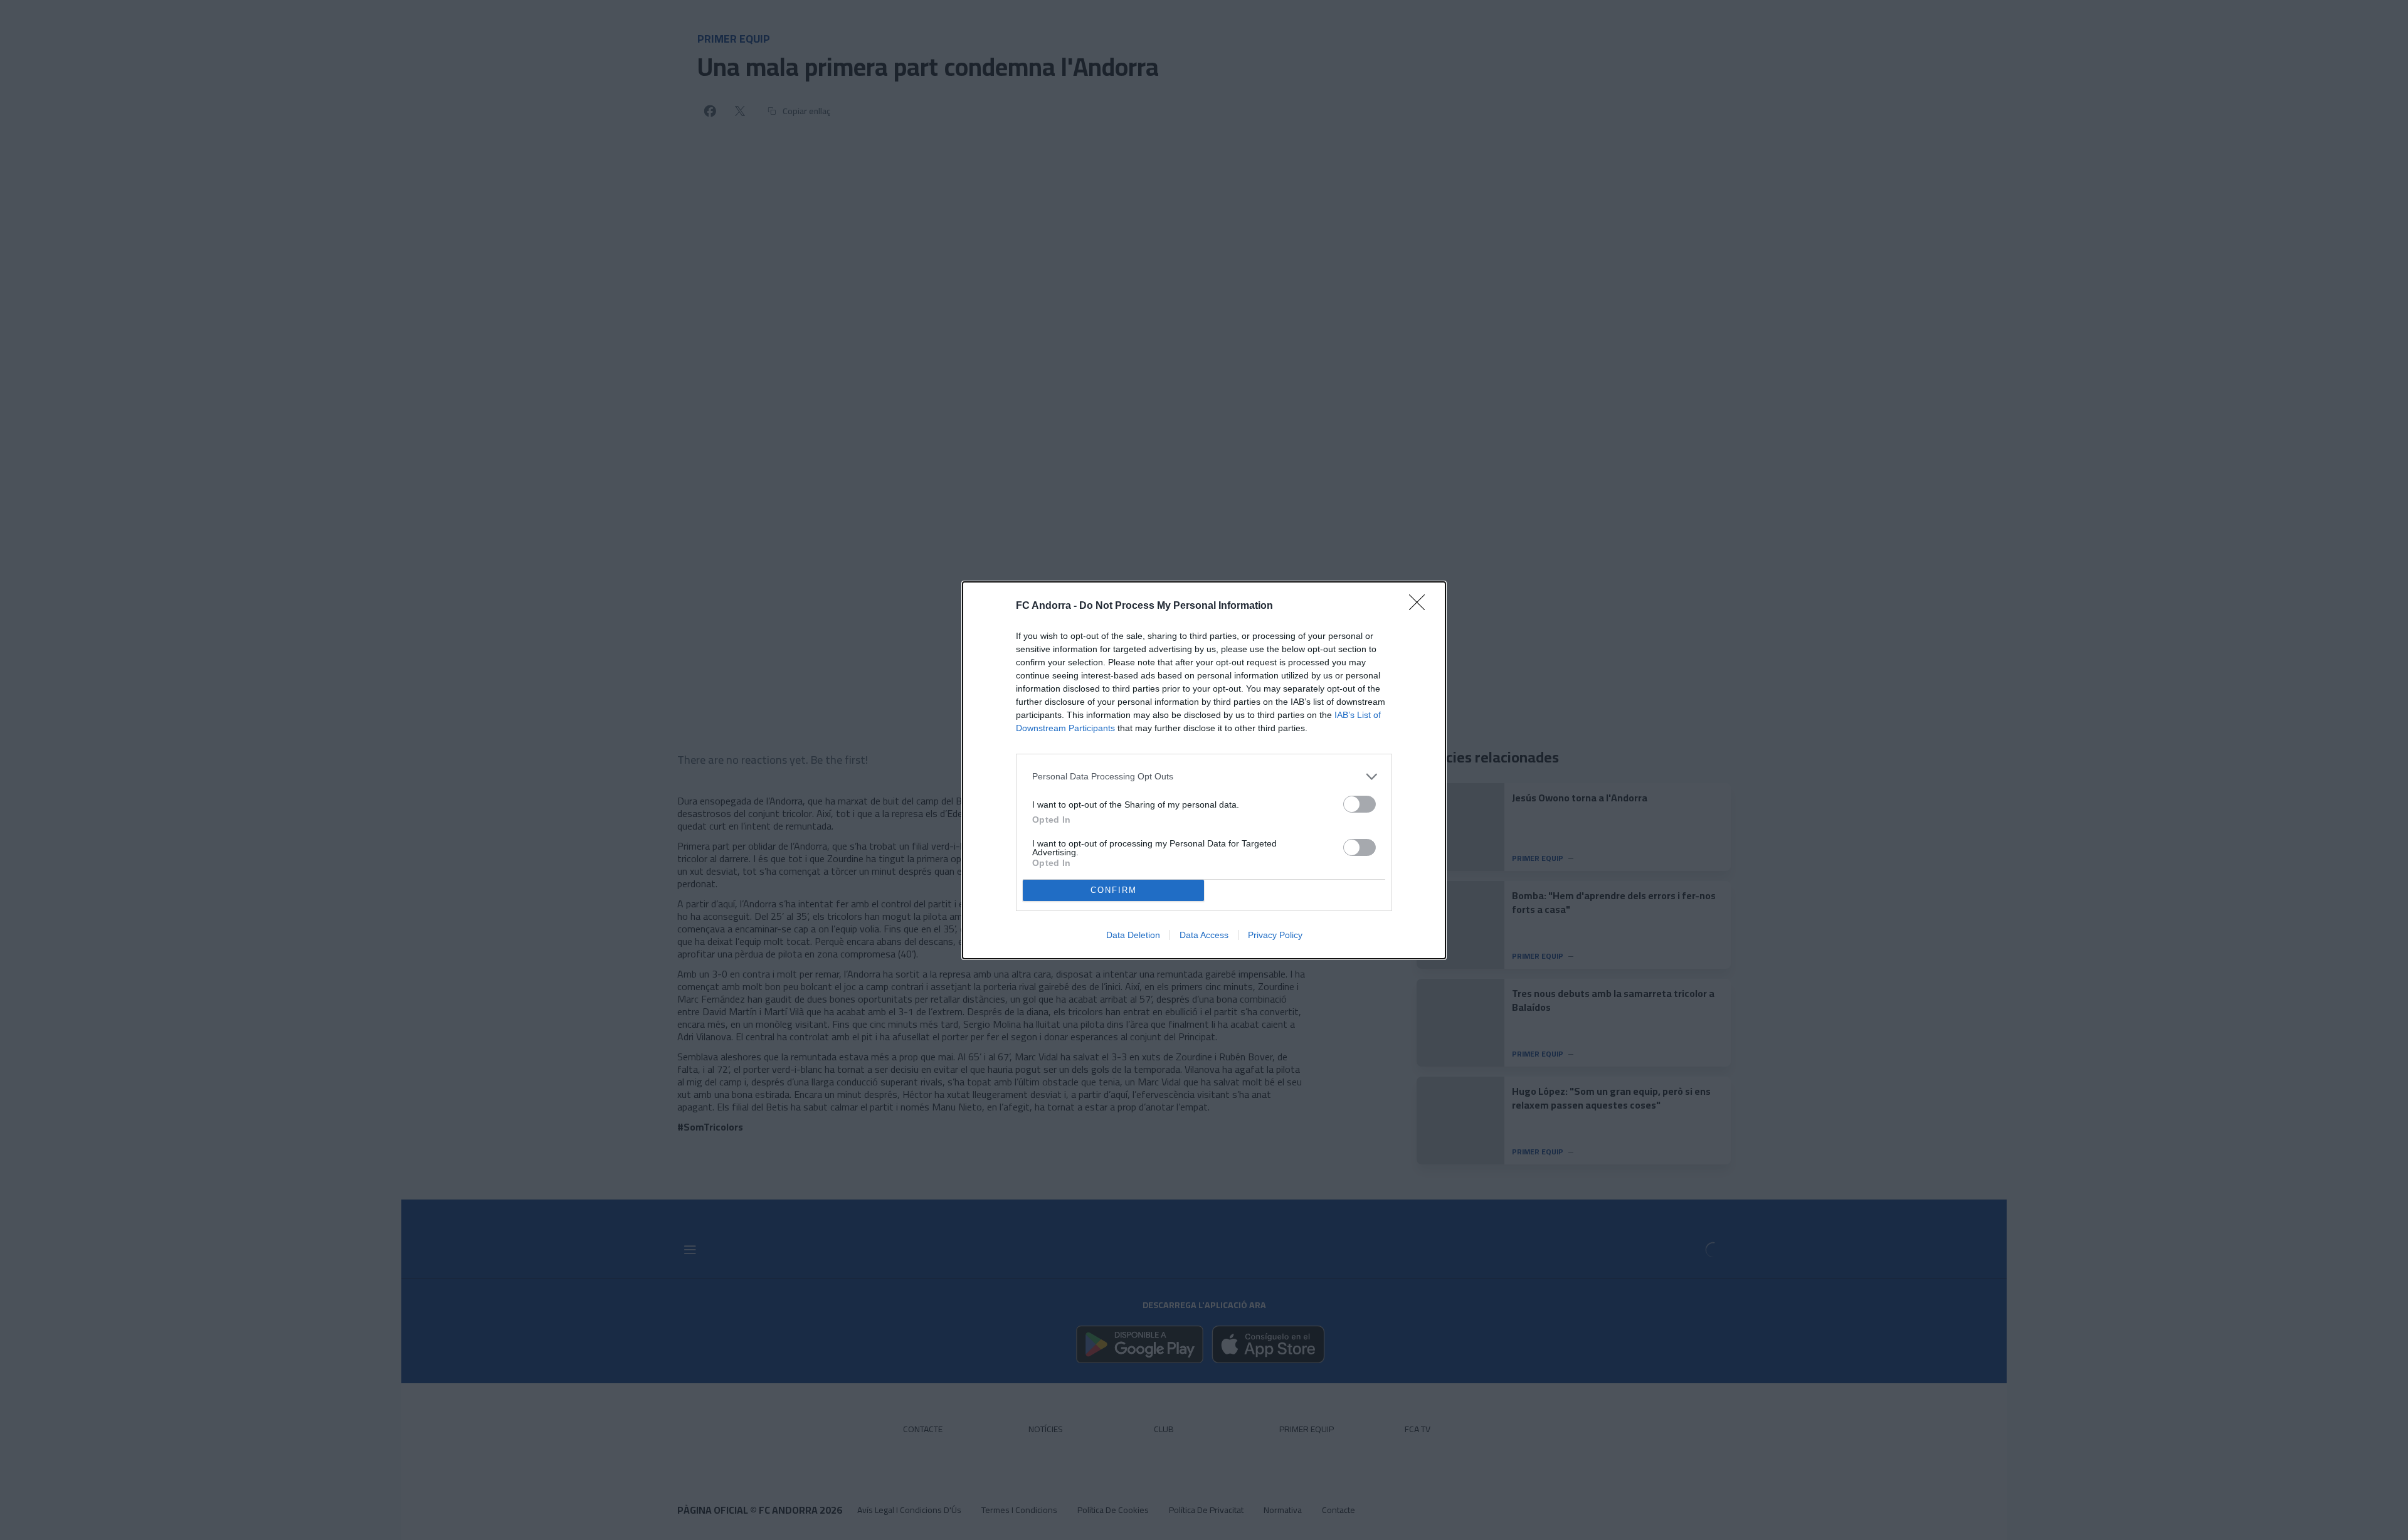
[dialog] (1204, 770)
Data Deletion (1133, 935)
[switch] (1360, 804)
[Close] (1421, 606)
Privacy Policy (1275, 935)
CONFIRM (1114, 890)
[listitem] (1204, 777)
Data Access (1204, 935)
